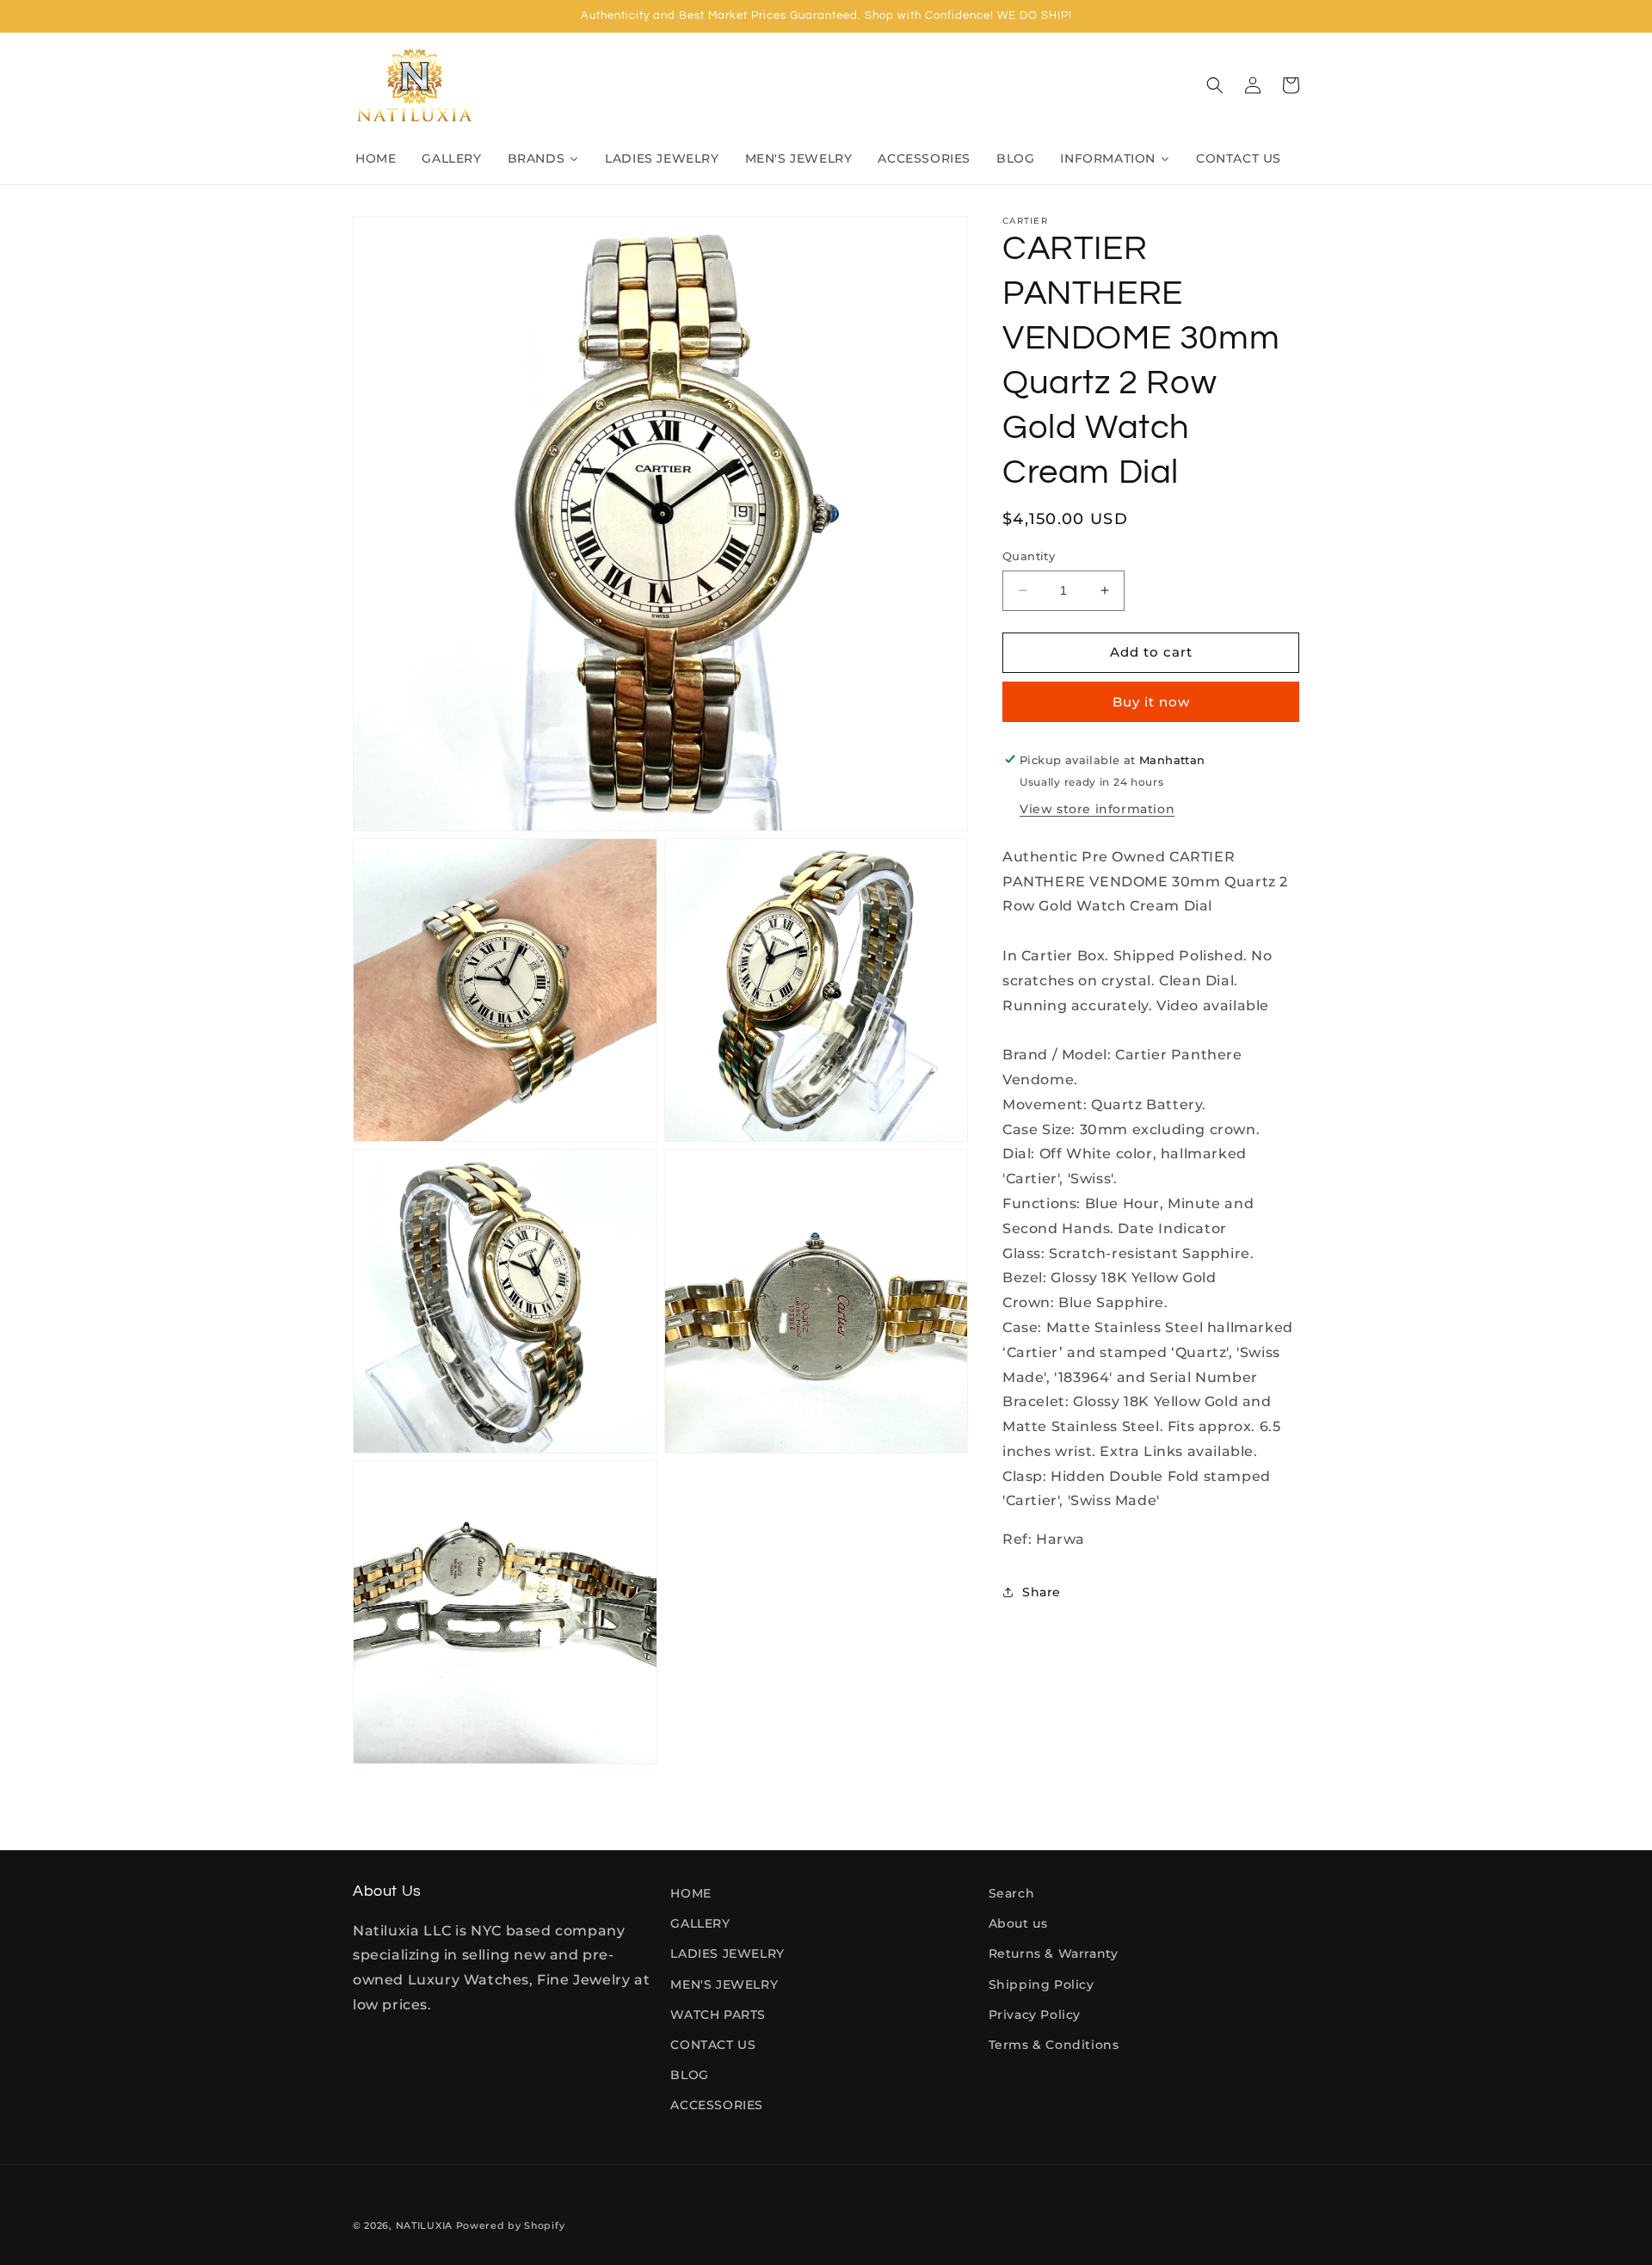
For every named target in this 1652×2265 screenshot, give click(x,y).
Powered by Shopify (511, 2225)
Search (1012, 1893)
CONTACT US (713, 2045)
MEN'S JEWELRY (724, 1984)
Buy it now (1151, 701)
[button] (1215, 85)
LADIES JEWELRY (727, 1953)
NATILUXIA (426, 2225)
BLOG (689, 2075)
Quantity (1029, 556)
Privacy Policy (1035, 2015)
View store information (1097, 808)
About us (1018, 1923)
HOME (690, 1893)
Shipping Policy (1042, 1984)
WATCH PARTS (718, 2015)
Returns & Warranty (1054, 1953)
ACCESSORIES (717, 2105)
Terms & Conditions (1054, 2045)
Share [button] (1042, 1592)
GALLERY (700, 1923)
